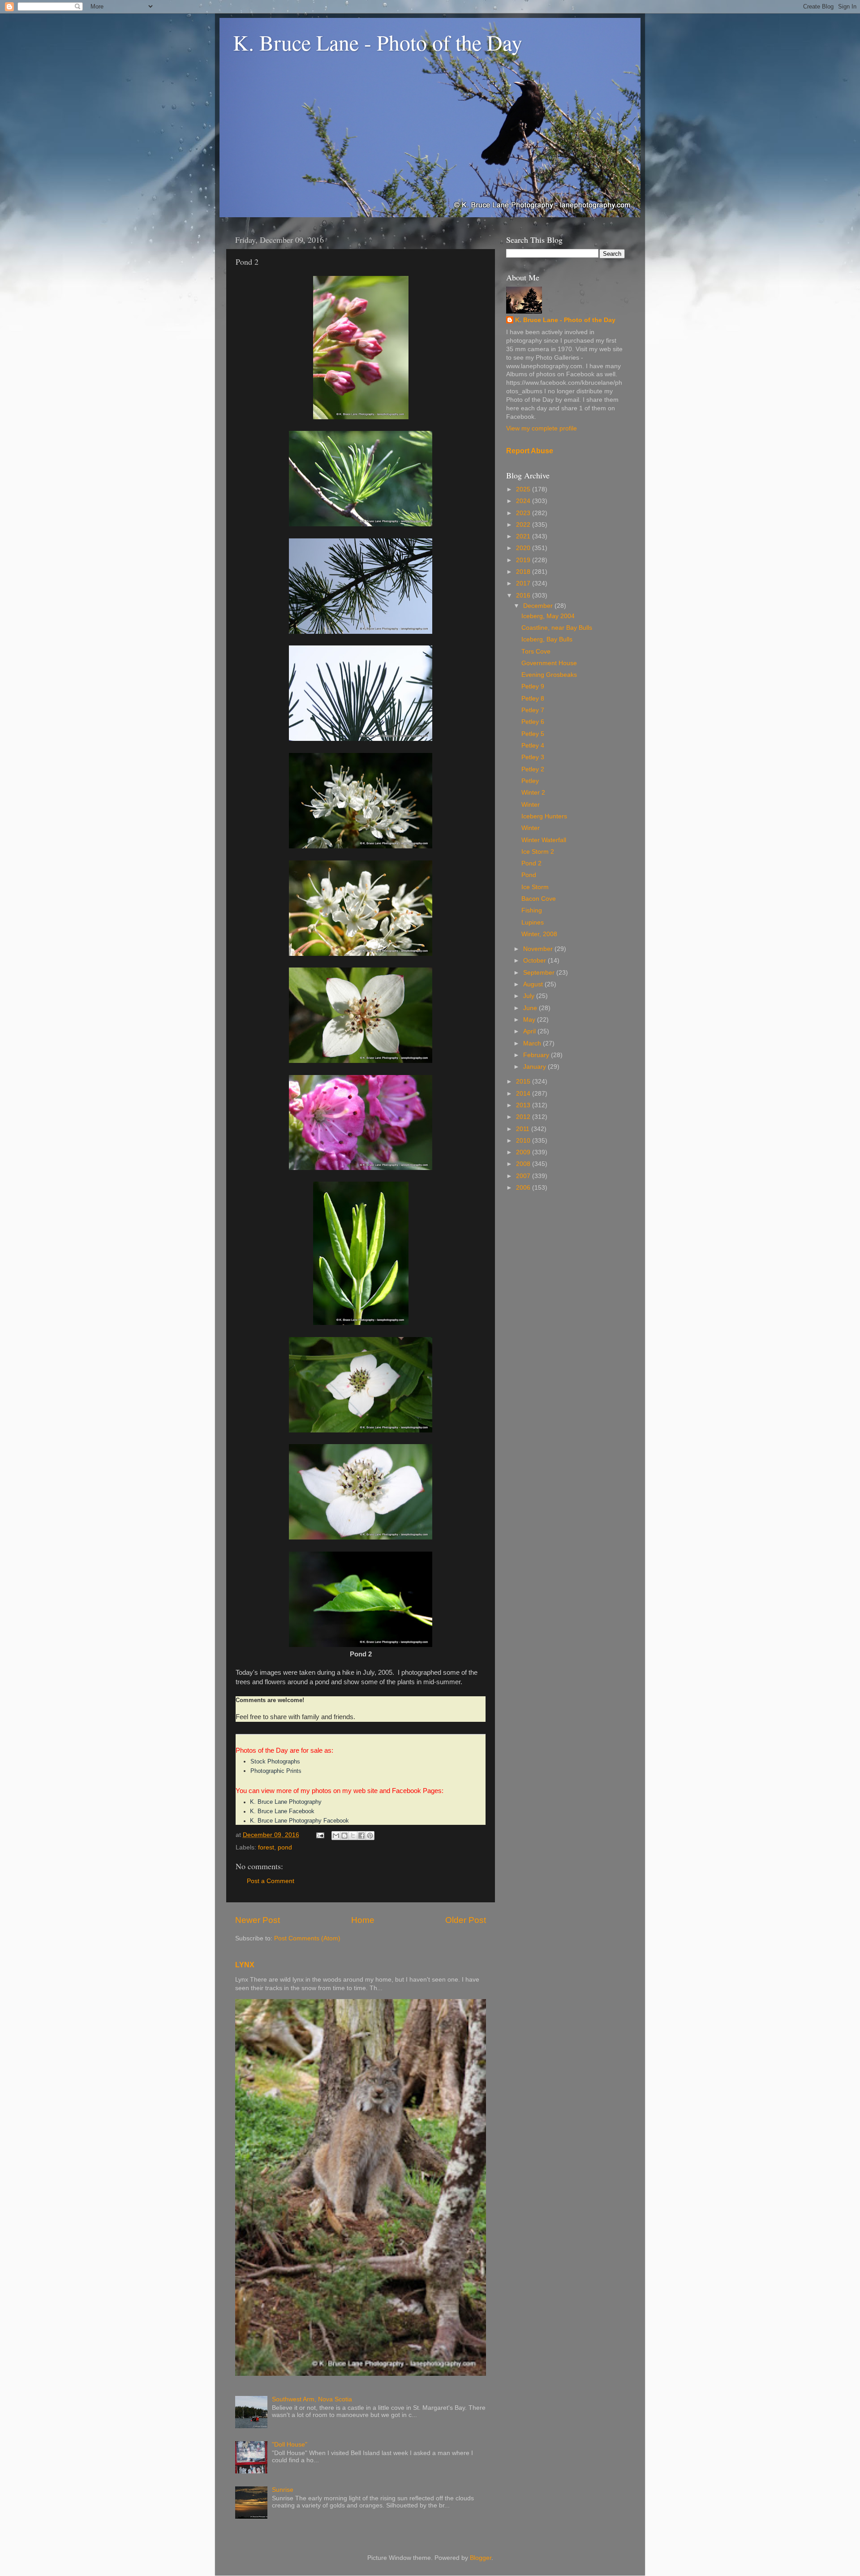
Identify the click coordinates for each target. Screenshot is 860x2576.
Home (363, 1920)
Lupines (533, 922)
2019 (524, 560)
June (531, 1008)
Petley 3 (533, 757)
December (539, 606)
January (535, 1067)
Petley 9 (533, 686)
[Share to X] (353, 1836)
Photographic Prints (276, 1771)
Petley (530, 781)
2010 (524, 1141)
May (530, 1020)
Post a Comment (271, 1881)
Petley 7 (533, 710)
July (530, 996)
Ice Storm (535, 887)
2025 (524, 489)
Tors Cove (536, 652)
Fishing (532, 910)
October (535, 961)
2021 (524, 536)
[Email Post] (320, 1835)
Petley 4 (533, 746)
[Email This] (336, 1836)
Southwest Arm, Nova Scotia (312, 2399)
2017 (524, 583)
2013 (524, 1105)
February (537, 1055)
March (533, 1043)
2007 (524, 1176)
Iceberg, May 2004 (548, 616)
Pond (529, 875)
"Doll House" (290, 2445)
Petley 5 (533, 734)
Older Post (466, 1920)
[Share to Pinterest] (370, 1836)
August (534, 984)
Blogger (481, 2558)
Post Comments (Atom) (307, 1938)
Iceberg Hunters (544, 816)
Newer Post (258, 1920)
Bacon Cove (539, 899)
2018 (524, 572)
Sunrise (283, 2490)
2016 (524, 596)
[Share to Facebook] (361, 1836)
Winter (531, 805)
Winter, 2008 (539, 934)
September (540, 973)
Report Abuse (530, 451)
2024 (524, 501)
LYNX (245, 1965)
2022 (524, 525)
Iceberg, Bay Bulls (547, 639)
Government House (549, 663)
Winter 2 (533, 793)
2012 (524, 1117)
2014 (524, 1094)
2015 (524, 1082)
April (530, 1031)
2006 (524, 1188)
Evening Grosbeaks (549, 675)
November (539, 949)
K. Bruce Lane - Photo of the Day (378, 42)
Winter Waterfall (544, 840)
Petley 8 (533, 699)
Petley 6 (533, 722)
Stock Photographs (275, 1761)
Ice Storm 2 (538, 852)
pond (285, 1847)
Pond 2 (531, 863)
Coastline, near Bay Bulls (557, 628)
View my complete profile (542, 428)
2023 (524, 513)
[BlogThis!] (344, 1836)
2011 (524, 1129)
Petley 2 (533, 769)
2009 (524, 1152)
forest (266, 1847)
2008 (524, 1164)
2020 (524, 548)
